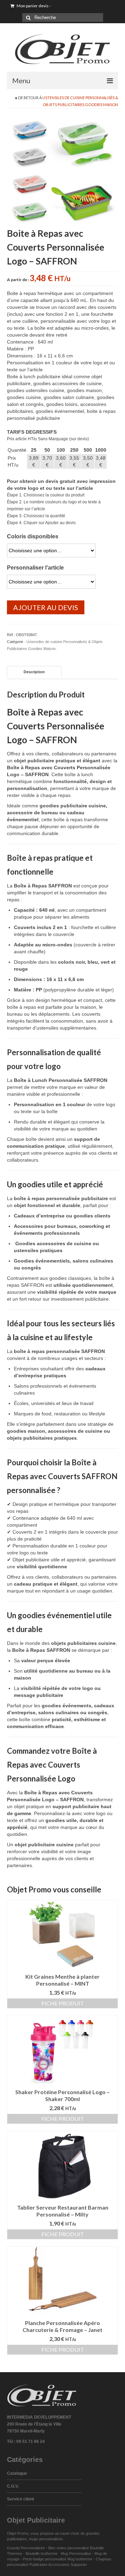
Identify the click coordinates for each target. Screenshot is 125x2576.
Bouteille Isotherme (43, 2553)
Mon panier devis (33, 6)
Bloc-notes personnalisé (69, 2548)
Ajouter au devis (46, 607)
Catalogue (17, 2473)
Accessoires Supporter (68, 2565)
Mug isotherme (80, 2559)
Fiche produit (63, 2003)
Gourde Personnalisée (26, 2548)
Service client (20, 2499)
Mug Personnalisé (76, 2553)
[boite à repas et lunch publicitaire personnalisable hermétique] (62, 171)
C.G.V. (13, 2486)
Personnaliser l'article (35, 568)
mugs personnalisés (46, 2539)
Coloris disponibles (33, 536)
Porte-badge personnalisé (45, 2559)
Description (34, 672)
